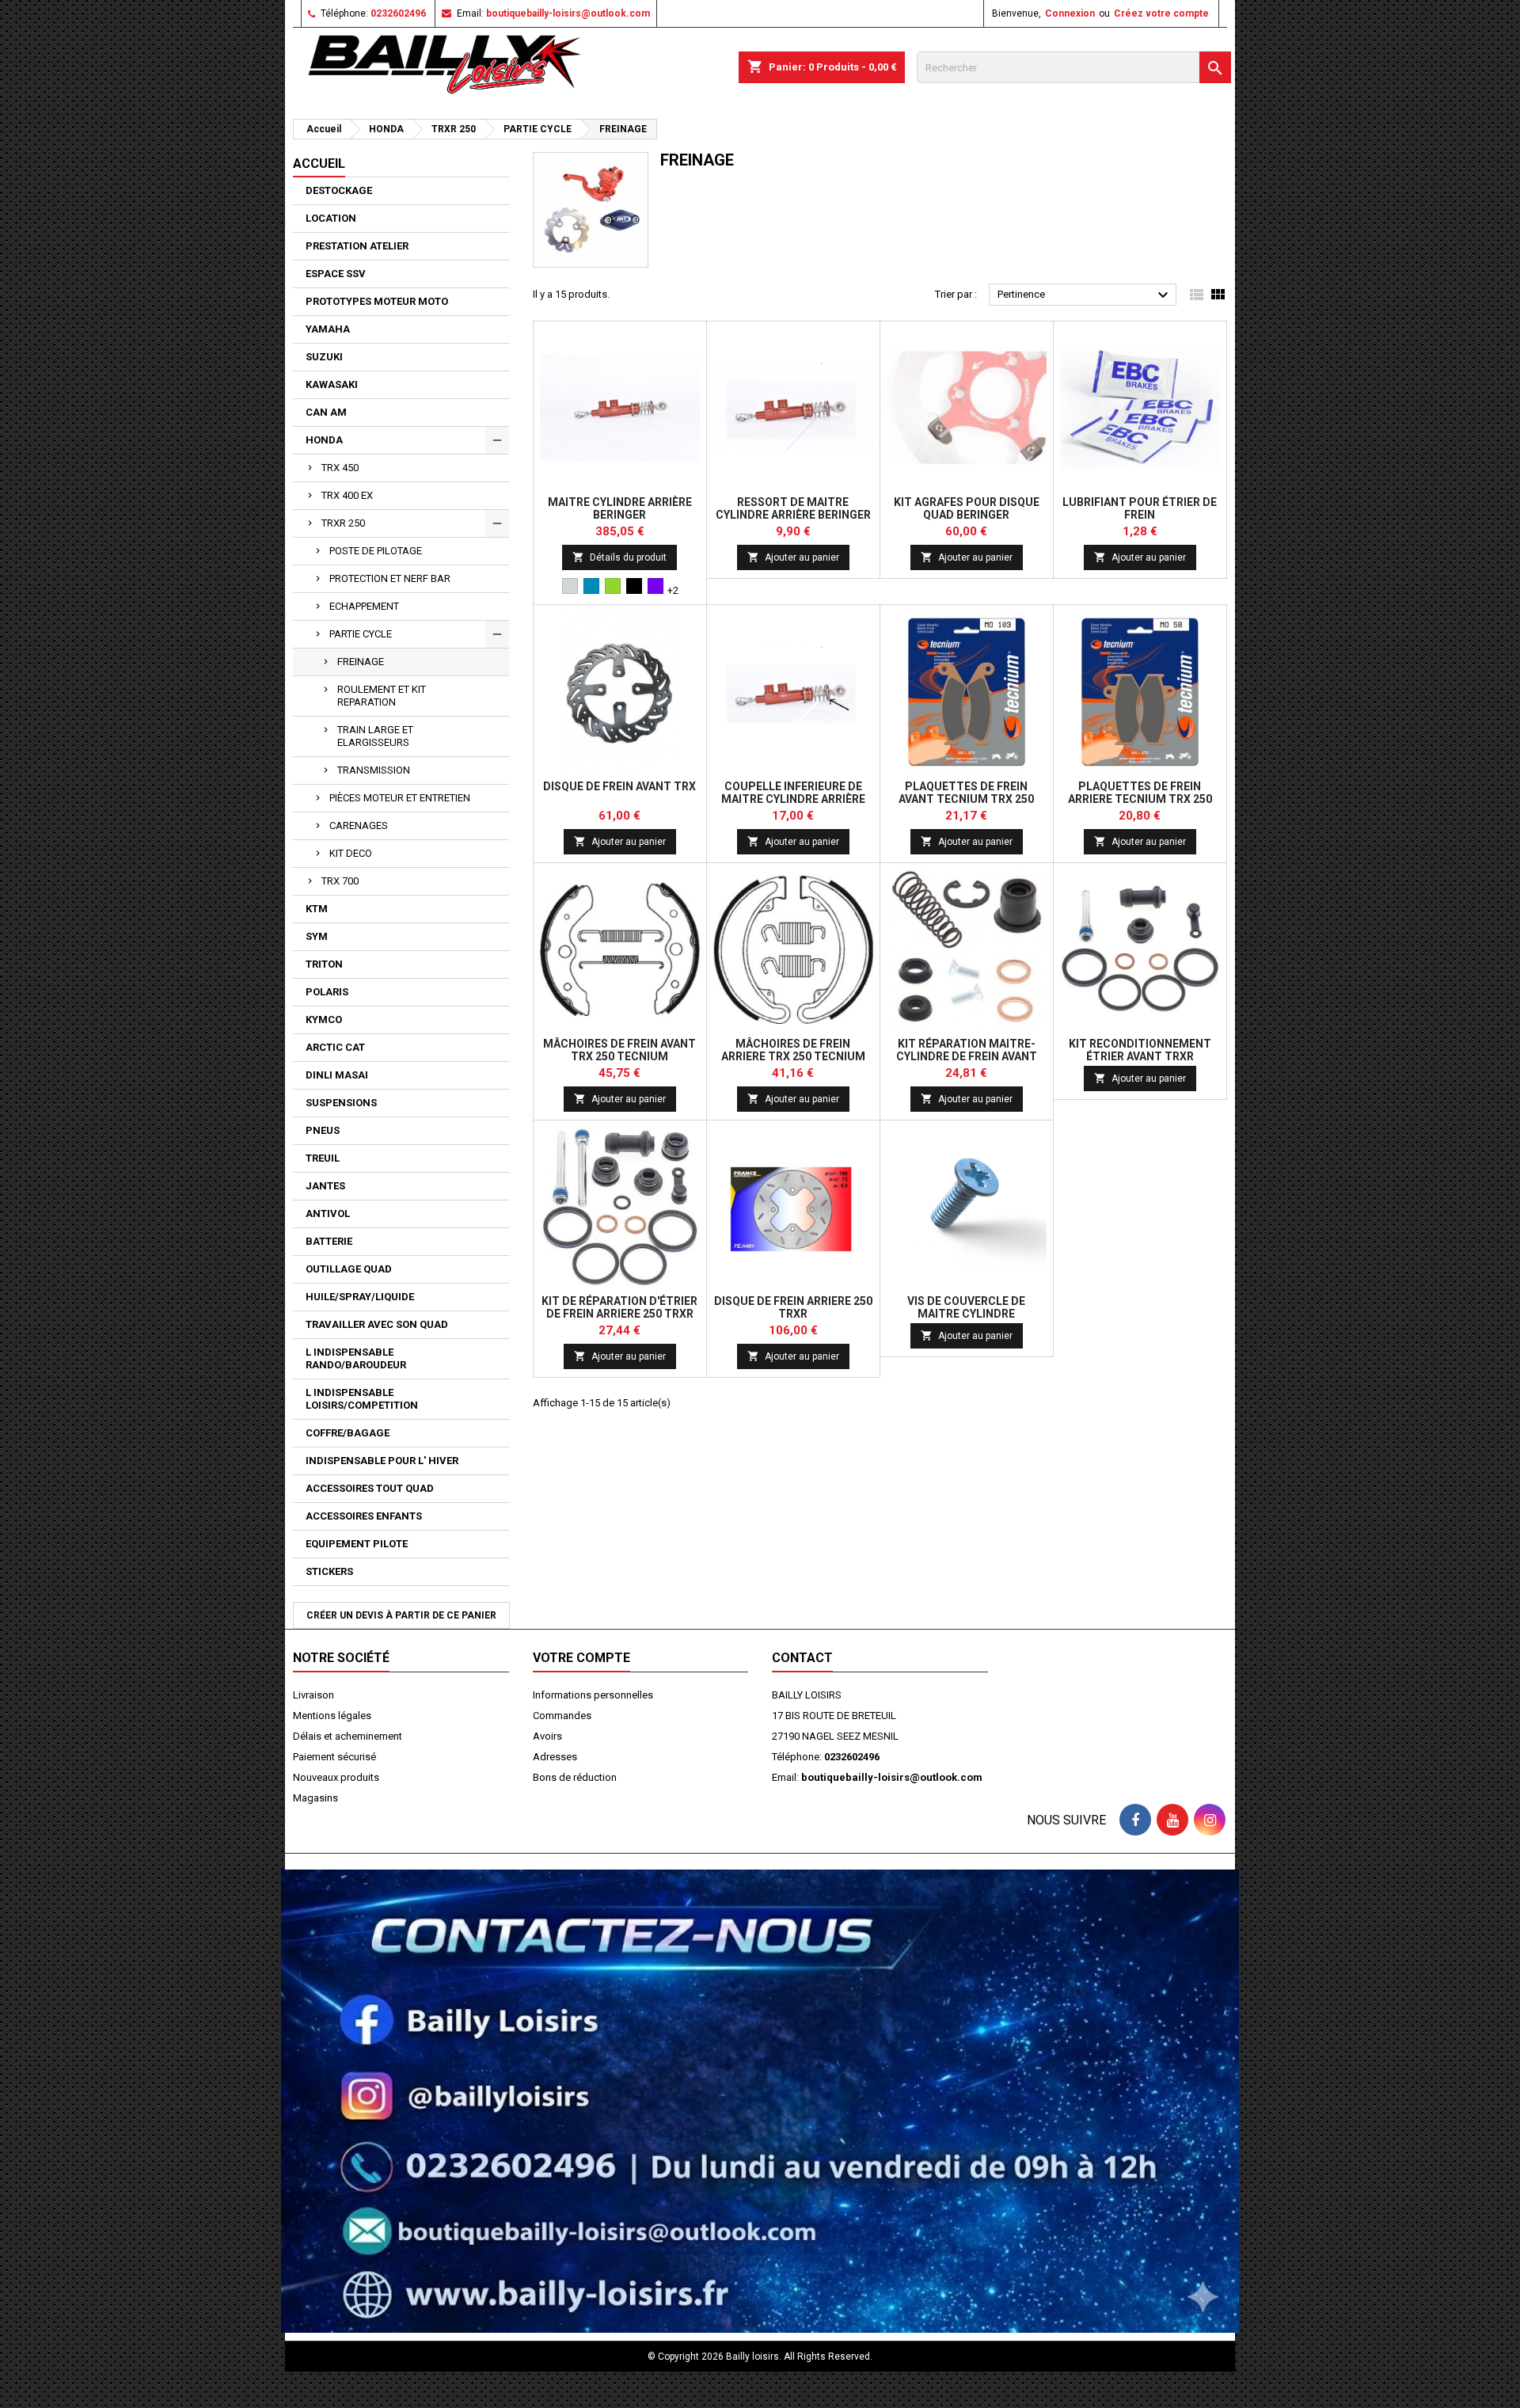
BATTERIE (329, 1241)
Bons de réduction (575, 1777)
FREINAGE (361, 662)
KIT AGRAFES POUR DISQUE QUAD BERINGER (967, 508)
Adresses (555, 1757)
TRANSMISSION (374, 770)
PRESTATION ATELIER (357, 246)
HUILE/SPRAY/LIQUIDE (360, 1297)
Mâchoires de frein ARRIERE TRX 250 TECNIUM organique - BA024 (793, 1056)
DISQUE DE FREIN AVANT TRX (619, 786)
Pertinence (1085, 295)
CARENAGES (359, 825)
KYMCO (324, 1020)
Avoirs (547, 1736)
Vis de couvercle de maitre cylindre (966, 1307)
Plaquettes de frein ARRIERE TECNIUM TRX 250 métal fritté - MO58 (1140, 799)
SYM (317, 936)
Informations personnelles (593, 1695)
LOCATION (331, 218)
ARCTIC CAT (335, 1047)
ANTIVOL (328, 1214)
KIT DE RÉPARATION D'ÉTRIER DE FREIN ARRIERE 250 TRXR (619, 1307)
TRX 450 (340, 468)
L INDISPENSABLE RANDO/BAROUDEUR (356, 1358)
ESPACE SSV (336, 274)
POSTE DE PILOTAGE (376, 551)
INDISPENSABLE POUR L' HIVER (382, 1461)
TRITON (324, 964)
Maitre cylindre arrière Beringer (620, 508)
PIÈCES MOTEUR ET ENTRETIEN (400, 798)
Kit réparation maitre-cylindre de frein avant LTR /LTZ (967, 1056)
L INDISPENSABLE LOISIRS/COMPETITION (362, 1399)
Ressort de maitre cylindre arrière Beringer (793, 508)
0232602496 (398, 13)
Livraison (313, 1695)
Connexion (1070, 13)
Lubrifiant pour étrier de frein (1140, 508)
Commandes (562, 1716)
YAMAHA (328, 329)
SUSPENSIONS (341, 1103)
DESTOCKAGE (339, 190)
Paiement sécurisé (334, 1757)
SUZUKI (324, 357)
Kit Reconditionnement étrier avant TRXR (1140, 1050)
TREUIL (323, 1158)
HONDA (324, 440)
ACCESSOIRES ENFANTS (364, 1516)
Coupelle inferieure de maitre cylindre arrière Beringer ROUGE (793, 799)
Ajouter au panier (793, 557)
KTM (317, 909)
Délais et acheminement (348, 1736)
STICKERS (329, 1571)
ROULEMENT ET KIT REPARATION (382, 696)
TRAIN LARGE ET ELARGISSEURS (375, 736)
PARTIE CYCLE (361, 634)
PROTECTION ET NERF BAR (390, 578)
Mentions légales (332, 1716)
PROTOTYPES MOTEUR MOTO (377, 301)
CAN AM (326, 412)
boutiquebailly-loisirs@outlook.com (568, 13)
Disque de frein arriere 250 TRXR (793, 1307)
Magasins (315, 1798)
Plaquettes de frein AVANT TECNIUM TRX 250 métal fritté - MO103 (966, 799)
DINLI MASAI (337, 1075)
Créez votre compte (1161, 13)
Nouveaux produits (336, 1777)
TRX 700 (340, 881)
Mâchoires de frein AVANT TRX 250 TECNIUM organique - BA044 (619, 1056)
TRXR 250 (343, 523)
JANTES (325, 1186)
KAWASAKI (332, 384)
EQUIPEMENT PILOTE (357, 1544)
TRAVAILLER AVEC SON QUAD (377, 1324)
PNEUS (323, 1130)
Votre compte (581, 1658)
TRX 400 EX (347, 495)
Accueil (319, 164)
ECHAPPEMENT (364, 606)
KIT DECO (351, 853)
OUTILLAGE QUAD (349, 1269)
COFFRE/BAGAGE (348, 1433)
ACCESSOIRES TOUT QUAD (370, 1488)
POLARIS (327, 992)
